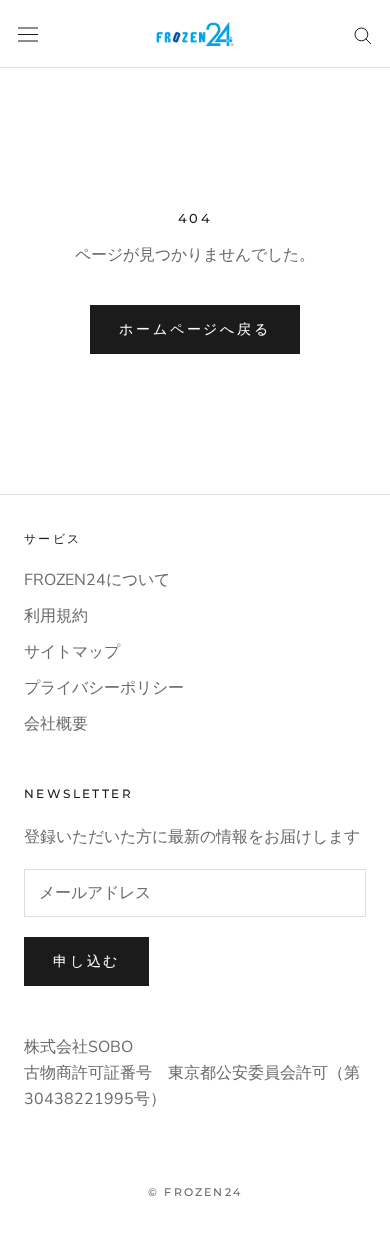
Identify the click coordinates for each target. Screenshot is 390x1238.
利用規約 (56, 616)
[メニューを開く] (28, 34)
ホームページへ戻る (194, 329)
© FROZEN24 (195, 1192)
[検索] (363, 34)
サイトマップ (72, 652)
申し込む (86, 961)
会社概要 (56, 724)
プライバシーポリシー (104, 688)
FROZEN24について (97, 580)
